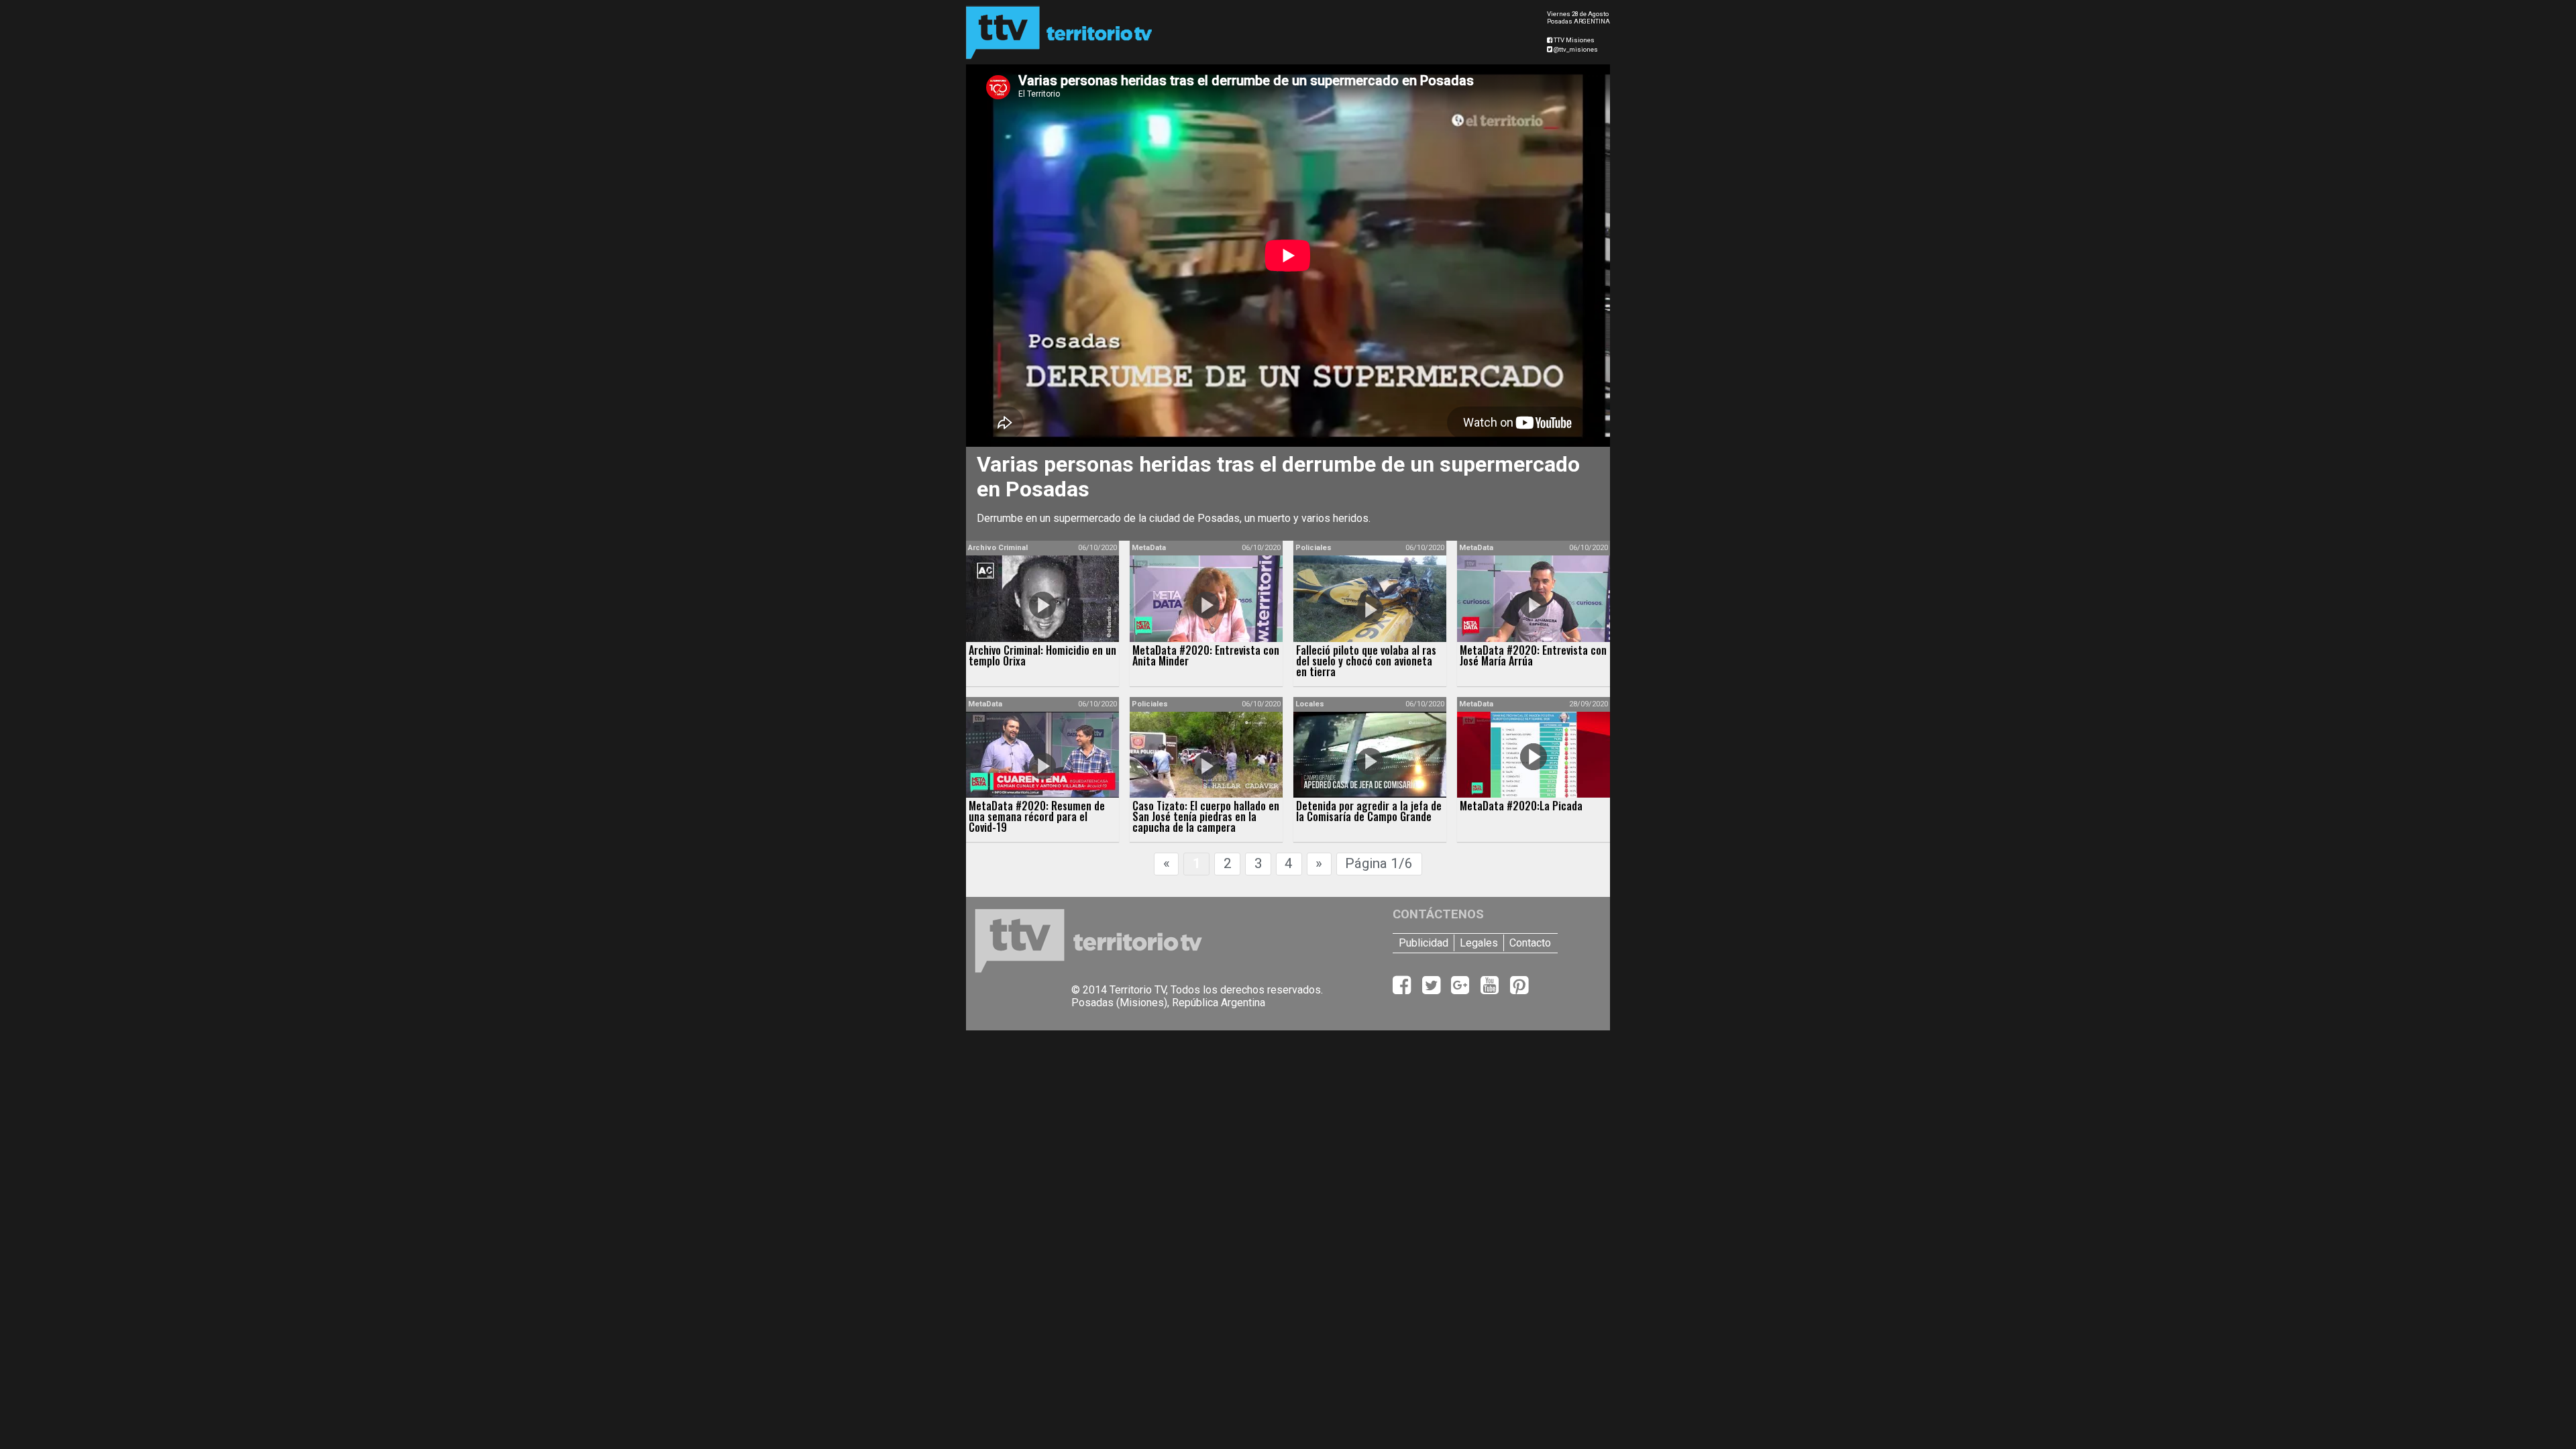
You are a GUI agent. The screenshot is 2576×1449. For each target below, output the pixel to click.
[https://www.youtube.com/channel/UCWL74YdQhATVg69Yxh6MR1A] (1491, 989)
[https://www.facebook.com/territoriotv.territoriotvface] (1403, 989)
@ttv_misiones (1575, 49)
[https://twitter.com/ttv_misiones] (1433, 989)
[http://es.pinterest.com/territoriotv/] (1519, 989)
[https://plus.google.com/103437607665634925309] (1461, 989)
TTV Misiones (1573, 40)
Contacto (1530, 943)
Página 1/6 (1379, 863)
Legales (1479, 943)
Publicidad (1424, 943)
